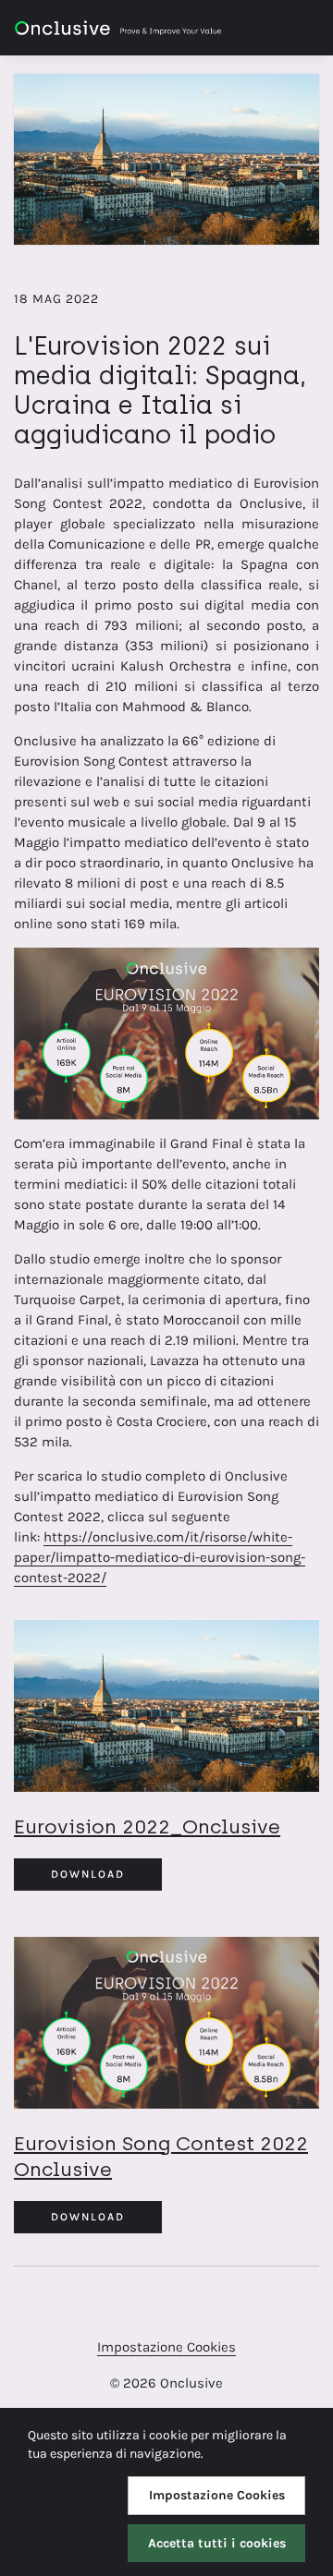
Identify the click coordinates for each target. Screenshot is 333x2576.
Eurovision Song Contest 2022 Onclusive (161, 2156)
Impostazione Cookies (166, 2347)
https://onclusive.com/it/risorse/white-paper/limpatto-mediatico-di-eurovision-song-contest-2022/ (160, 1557)
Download (88, 1874)
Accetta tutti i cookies (217, 2543)
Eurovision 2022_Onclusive (147, 1826)
